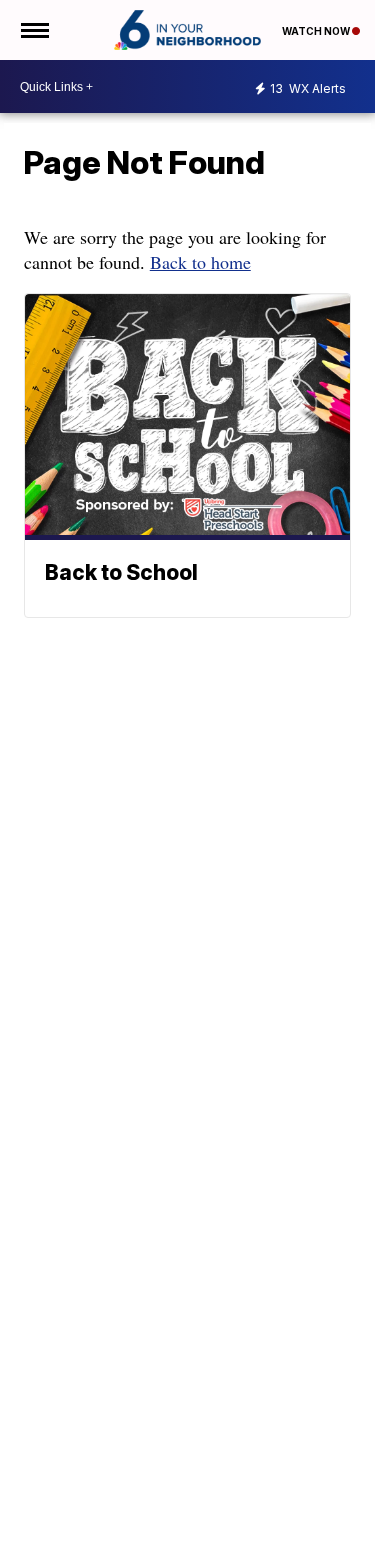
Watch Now (317, 31)
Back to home (200, 262)
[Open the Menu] (33, 30)
